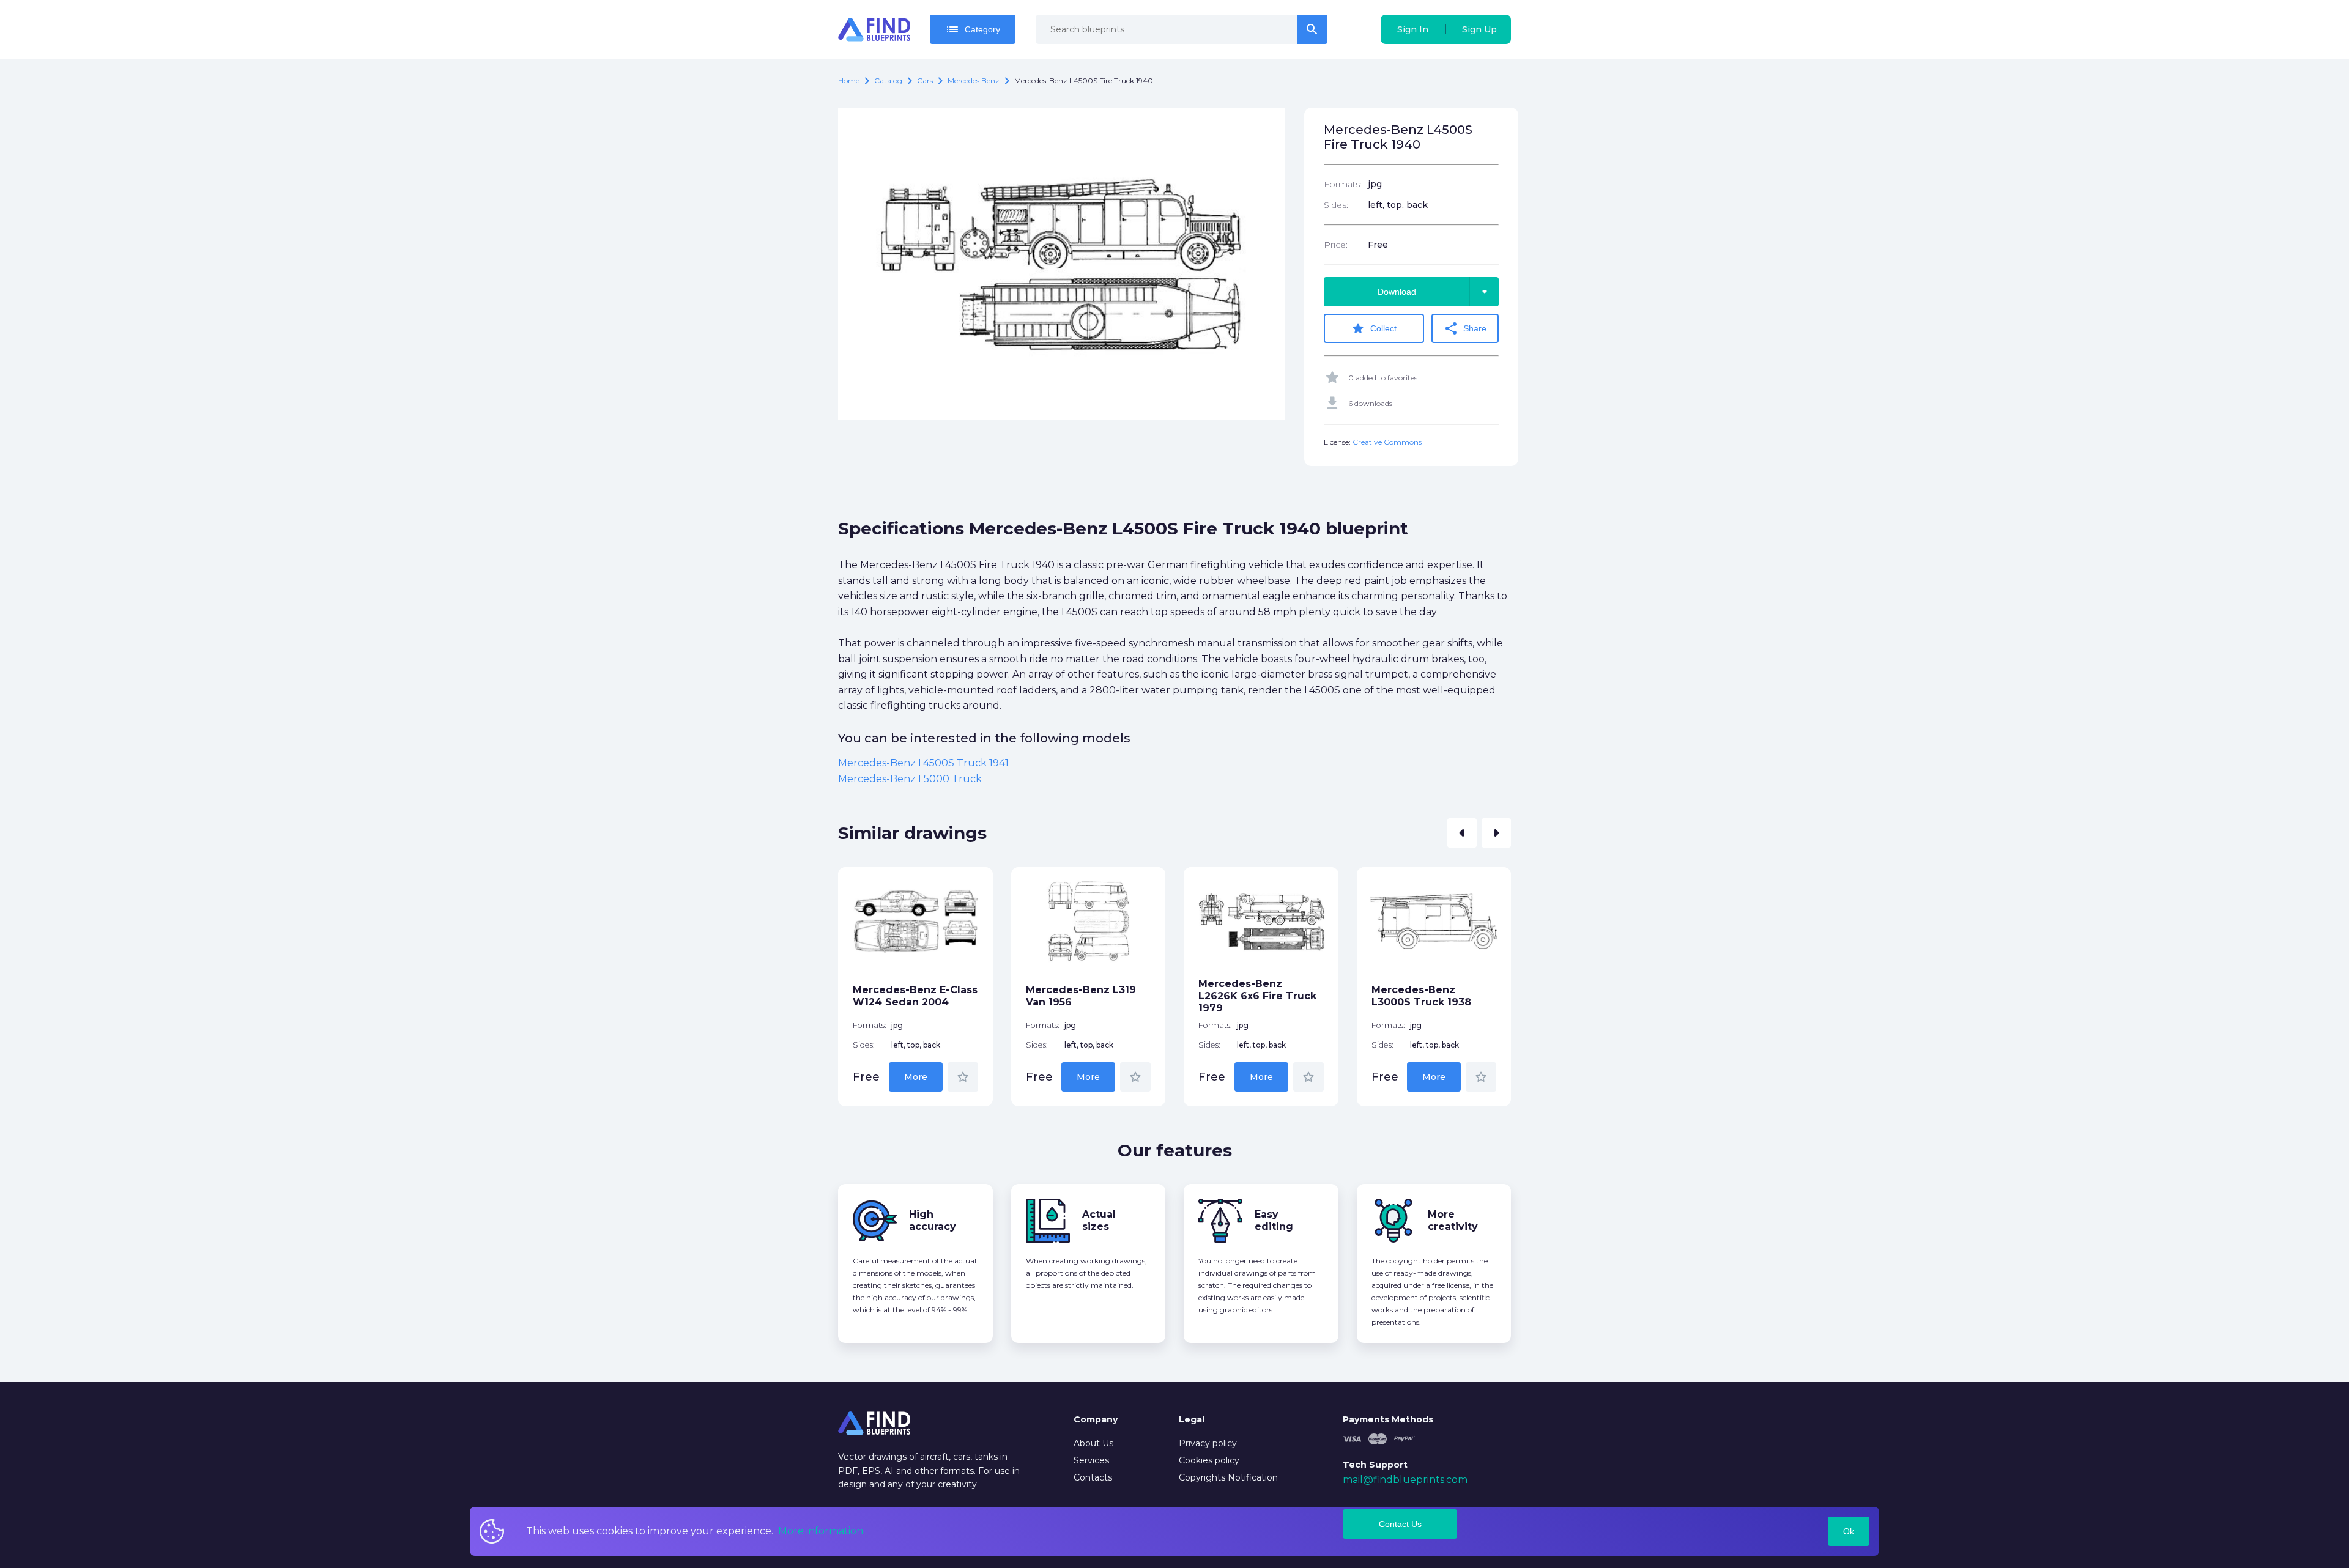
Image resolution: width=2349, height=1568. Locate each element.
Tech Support (1375, 1465)
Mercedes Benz (974, 80)
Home (849, 80)
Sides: (1336, 205)
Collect (1374, 328)
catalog (888, 80)
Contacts (1093, 1477)
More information (821, 1531)
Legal (1192, 1419)
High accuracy (933, 1220)
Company (1096, 1419)
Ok (1849, 1531)
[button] (1462, 833)
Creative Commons (1387, 442)
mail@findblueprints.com (1405, 1480)
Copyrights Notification (1228, 1477)
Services (1091, 1460)
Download (1435, 292)
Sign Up (1479, 29)
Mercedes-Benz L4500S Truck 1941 (923, 763)
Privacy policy (1208, 1443)
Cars (925, 80)
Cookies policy (1209, 1460)
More (916, 1077)
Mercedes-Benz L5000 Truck (910, 779)
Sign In (1413, 29)
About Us (1093, 1443)
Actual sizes (1099, 1220)
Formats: (1343, 184)
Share (1465, 328)
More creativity (1453, 1220)
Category (973, 29)
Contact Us (1400, 1524)
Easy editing (1274, 1220)
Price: (1336, 245)
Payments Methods (1388, 1419)
